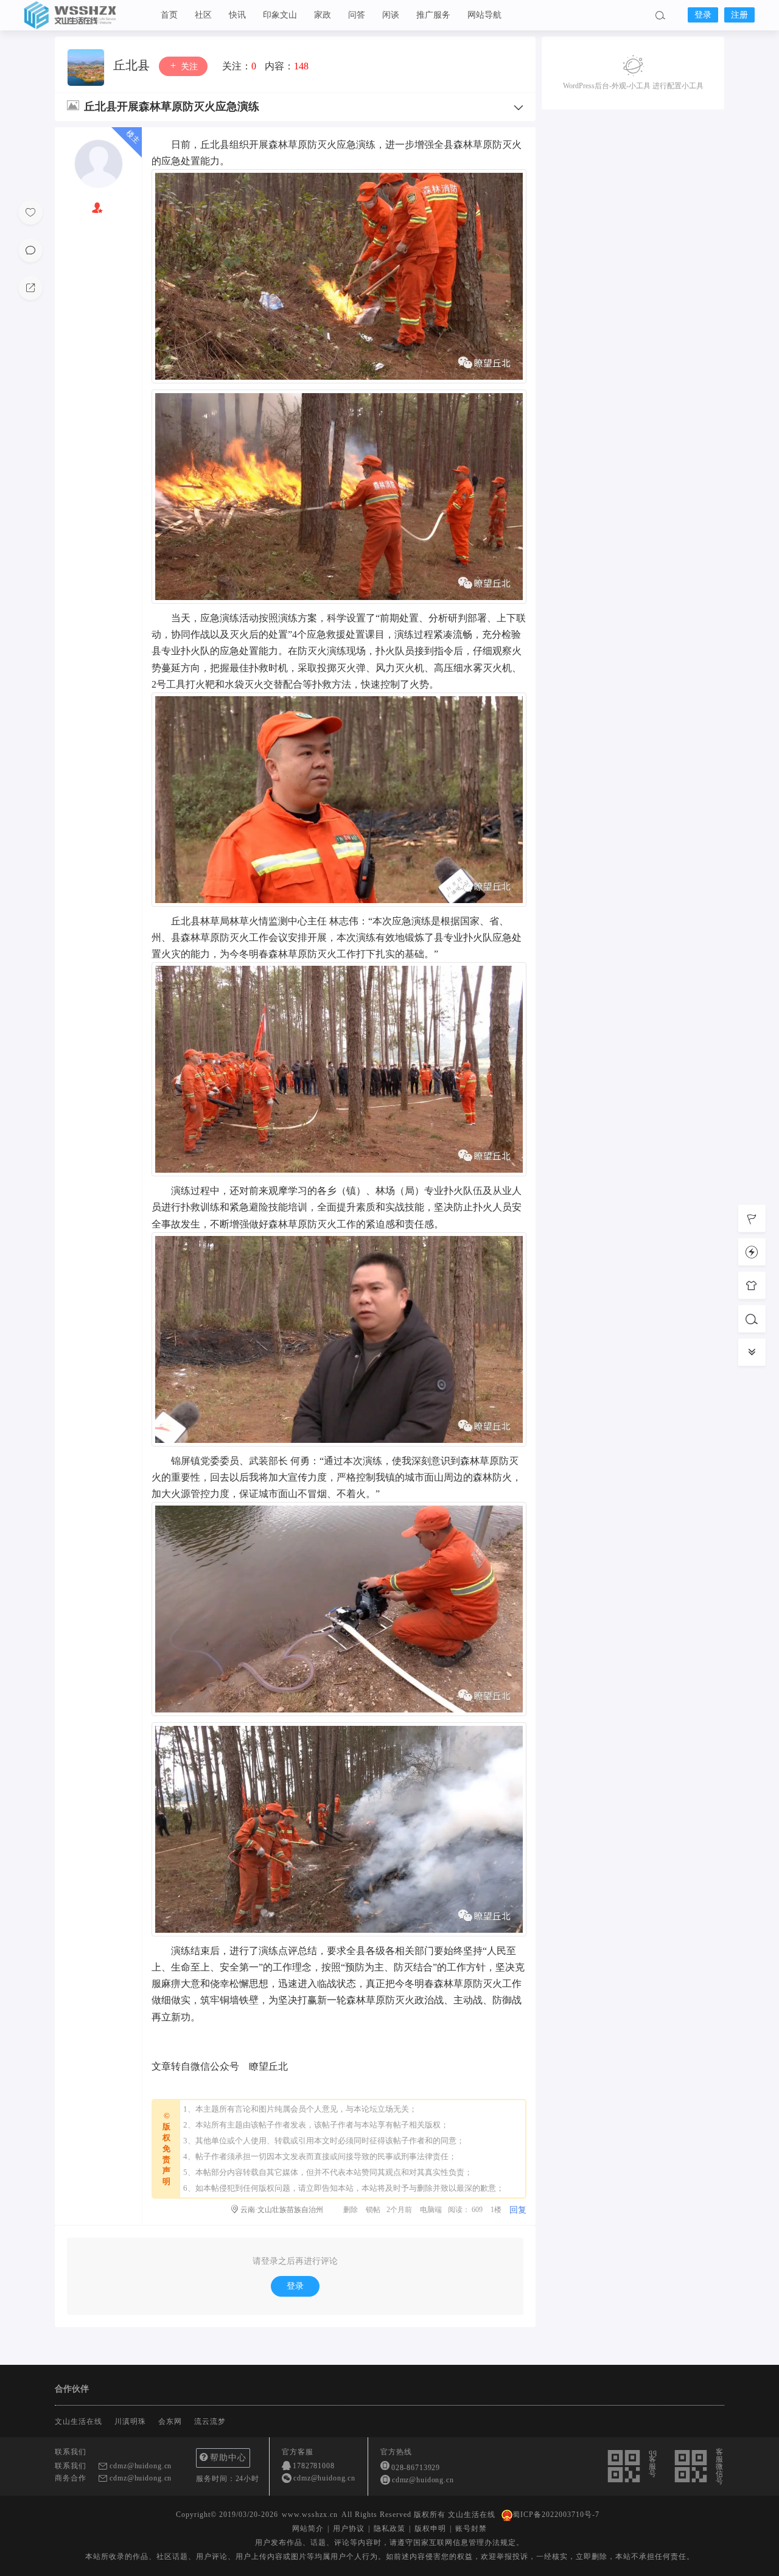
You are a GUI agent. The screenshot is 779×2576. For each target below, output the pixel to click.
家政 (323, 15)
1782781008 (314, 2466)
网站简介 (308, 2529)
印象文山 (280, 15)
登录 (703, 15)
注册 (739, 15)
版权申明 (430, 2529)
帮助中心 (228, 2458)
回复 (518, 2210)
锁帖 (373, 2210)
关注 (188, 67)
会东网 (170, 2421)
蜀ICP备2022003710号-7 (556, 2515)
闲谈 (391, 15)
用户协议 (349, 2529)
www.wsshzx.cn (310, 2515)
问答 (357, 15)
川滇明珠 (130, 2421)
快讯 (237, 15)
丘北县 (133, 65)
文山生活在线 (85, 15)
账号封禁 (471, 2529)
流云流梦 (210, 2421)
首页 (169, 15)
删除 (351, 2210)
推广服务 (433, 15)
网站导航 (484, 15)
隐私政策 (389, 2529)
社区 (203, 15)
